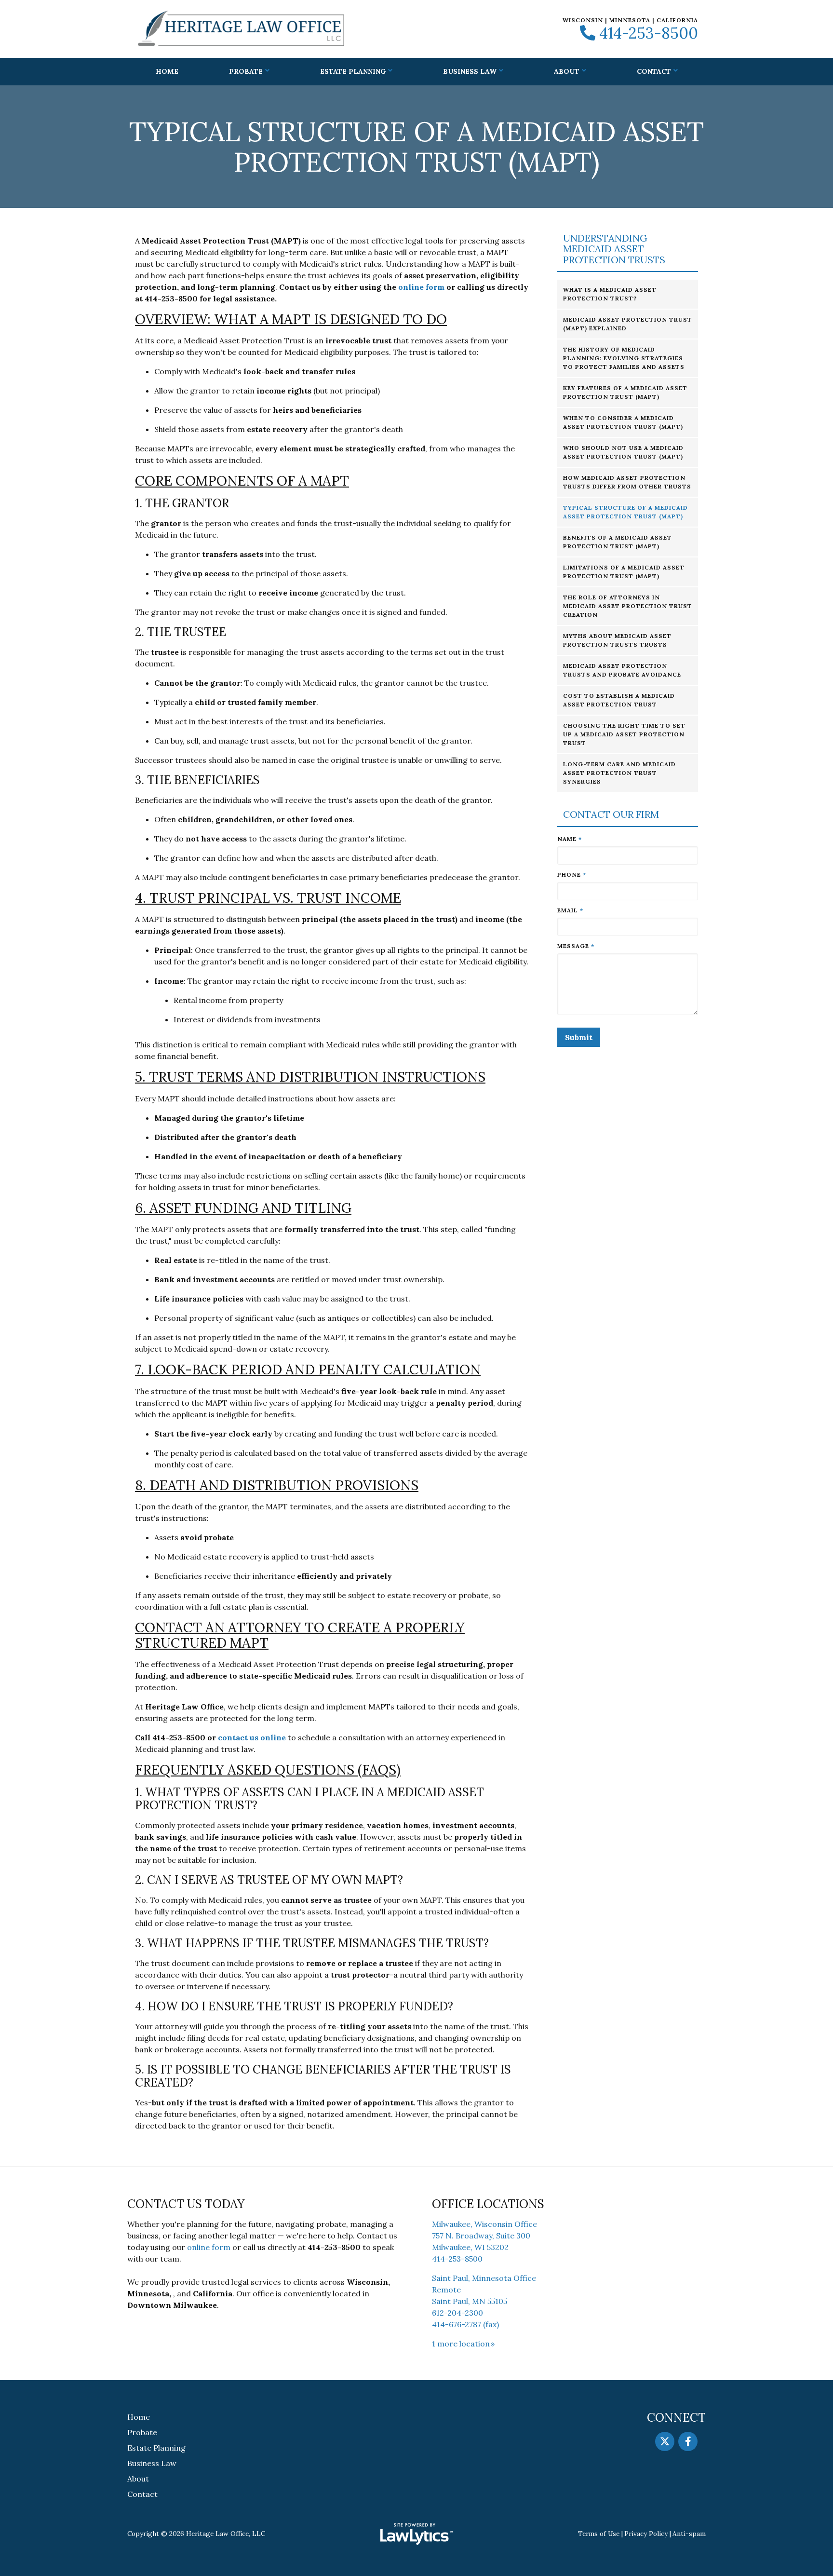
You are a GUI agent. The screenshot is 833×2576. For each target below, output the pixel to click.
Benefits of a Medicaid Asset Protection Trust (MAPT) (618, 542)
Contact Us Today (186, 2204)
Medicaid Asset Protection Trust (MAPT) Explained (628, 324)
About (567, 71)
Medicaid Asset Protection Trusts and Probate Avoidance (622, 670)
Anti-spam (689, 2534)
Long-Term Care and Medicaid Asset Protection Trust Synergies (619, 773)
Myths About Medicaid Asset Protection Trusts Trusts (617, 640)
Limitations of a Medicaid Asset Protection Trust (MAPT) (624, 572)
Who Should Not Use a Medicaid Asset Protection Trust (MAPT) (623, 452)
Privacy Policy (646, 2534)
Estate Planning (353, 71)
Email (570, 910)
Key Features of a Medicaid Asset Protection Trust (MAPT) (625, 392)
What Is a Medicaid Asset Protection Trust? (610, 294)
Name (570, 839)
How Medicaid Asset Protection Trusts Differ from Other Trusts (627, 482)
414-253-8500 (649, 33)
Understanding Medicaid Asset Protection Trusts (614, 249)
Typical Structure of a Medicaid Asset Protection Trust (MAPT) (625, 512)
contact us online (252, 1737)
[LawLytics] (416, 2534)
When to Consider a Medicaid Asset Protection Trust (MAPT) (623, 422)
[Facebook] (688, 2441)
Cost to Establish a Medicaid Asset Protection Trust (619, 700)
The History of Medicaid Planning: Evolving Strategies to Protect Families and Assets (624, 358)
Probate (246, 71)
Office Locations (488, 2204)
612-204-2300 (457, 2313)
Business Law (470, 71)
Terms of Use (599, 2534)
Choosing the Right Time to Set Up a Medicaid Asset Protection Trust (624, 734)
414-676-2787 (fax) (465, 2324)
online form (421, 287)
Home (167, 71)
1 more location (461, 2344)
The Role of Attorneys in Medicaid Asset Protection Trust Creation (628, 606)
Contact (654, 71)
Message (576, 946)
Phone (572, 874)
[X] (665, 2441)
